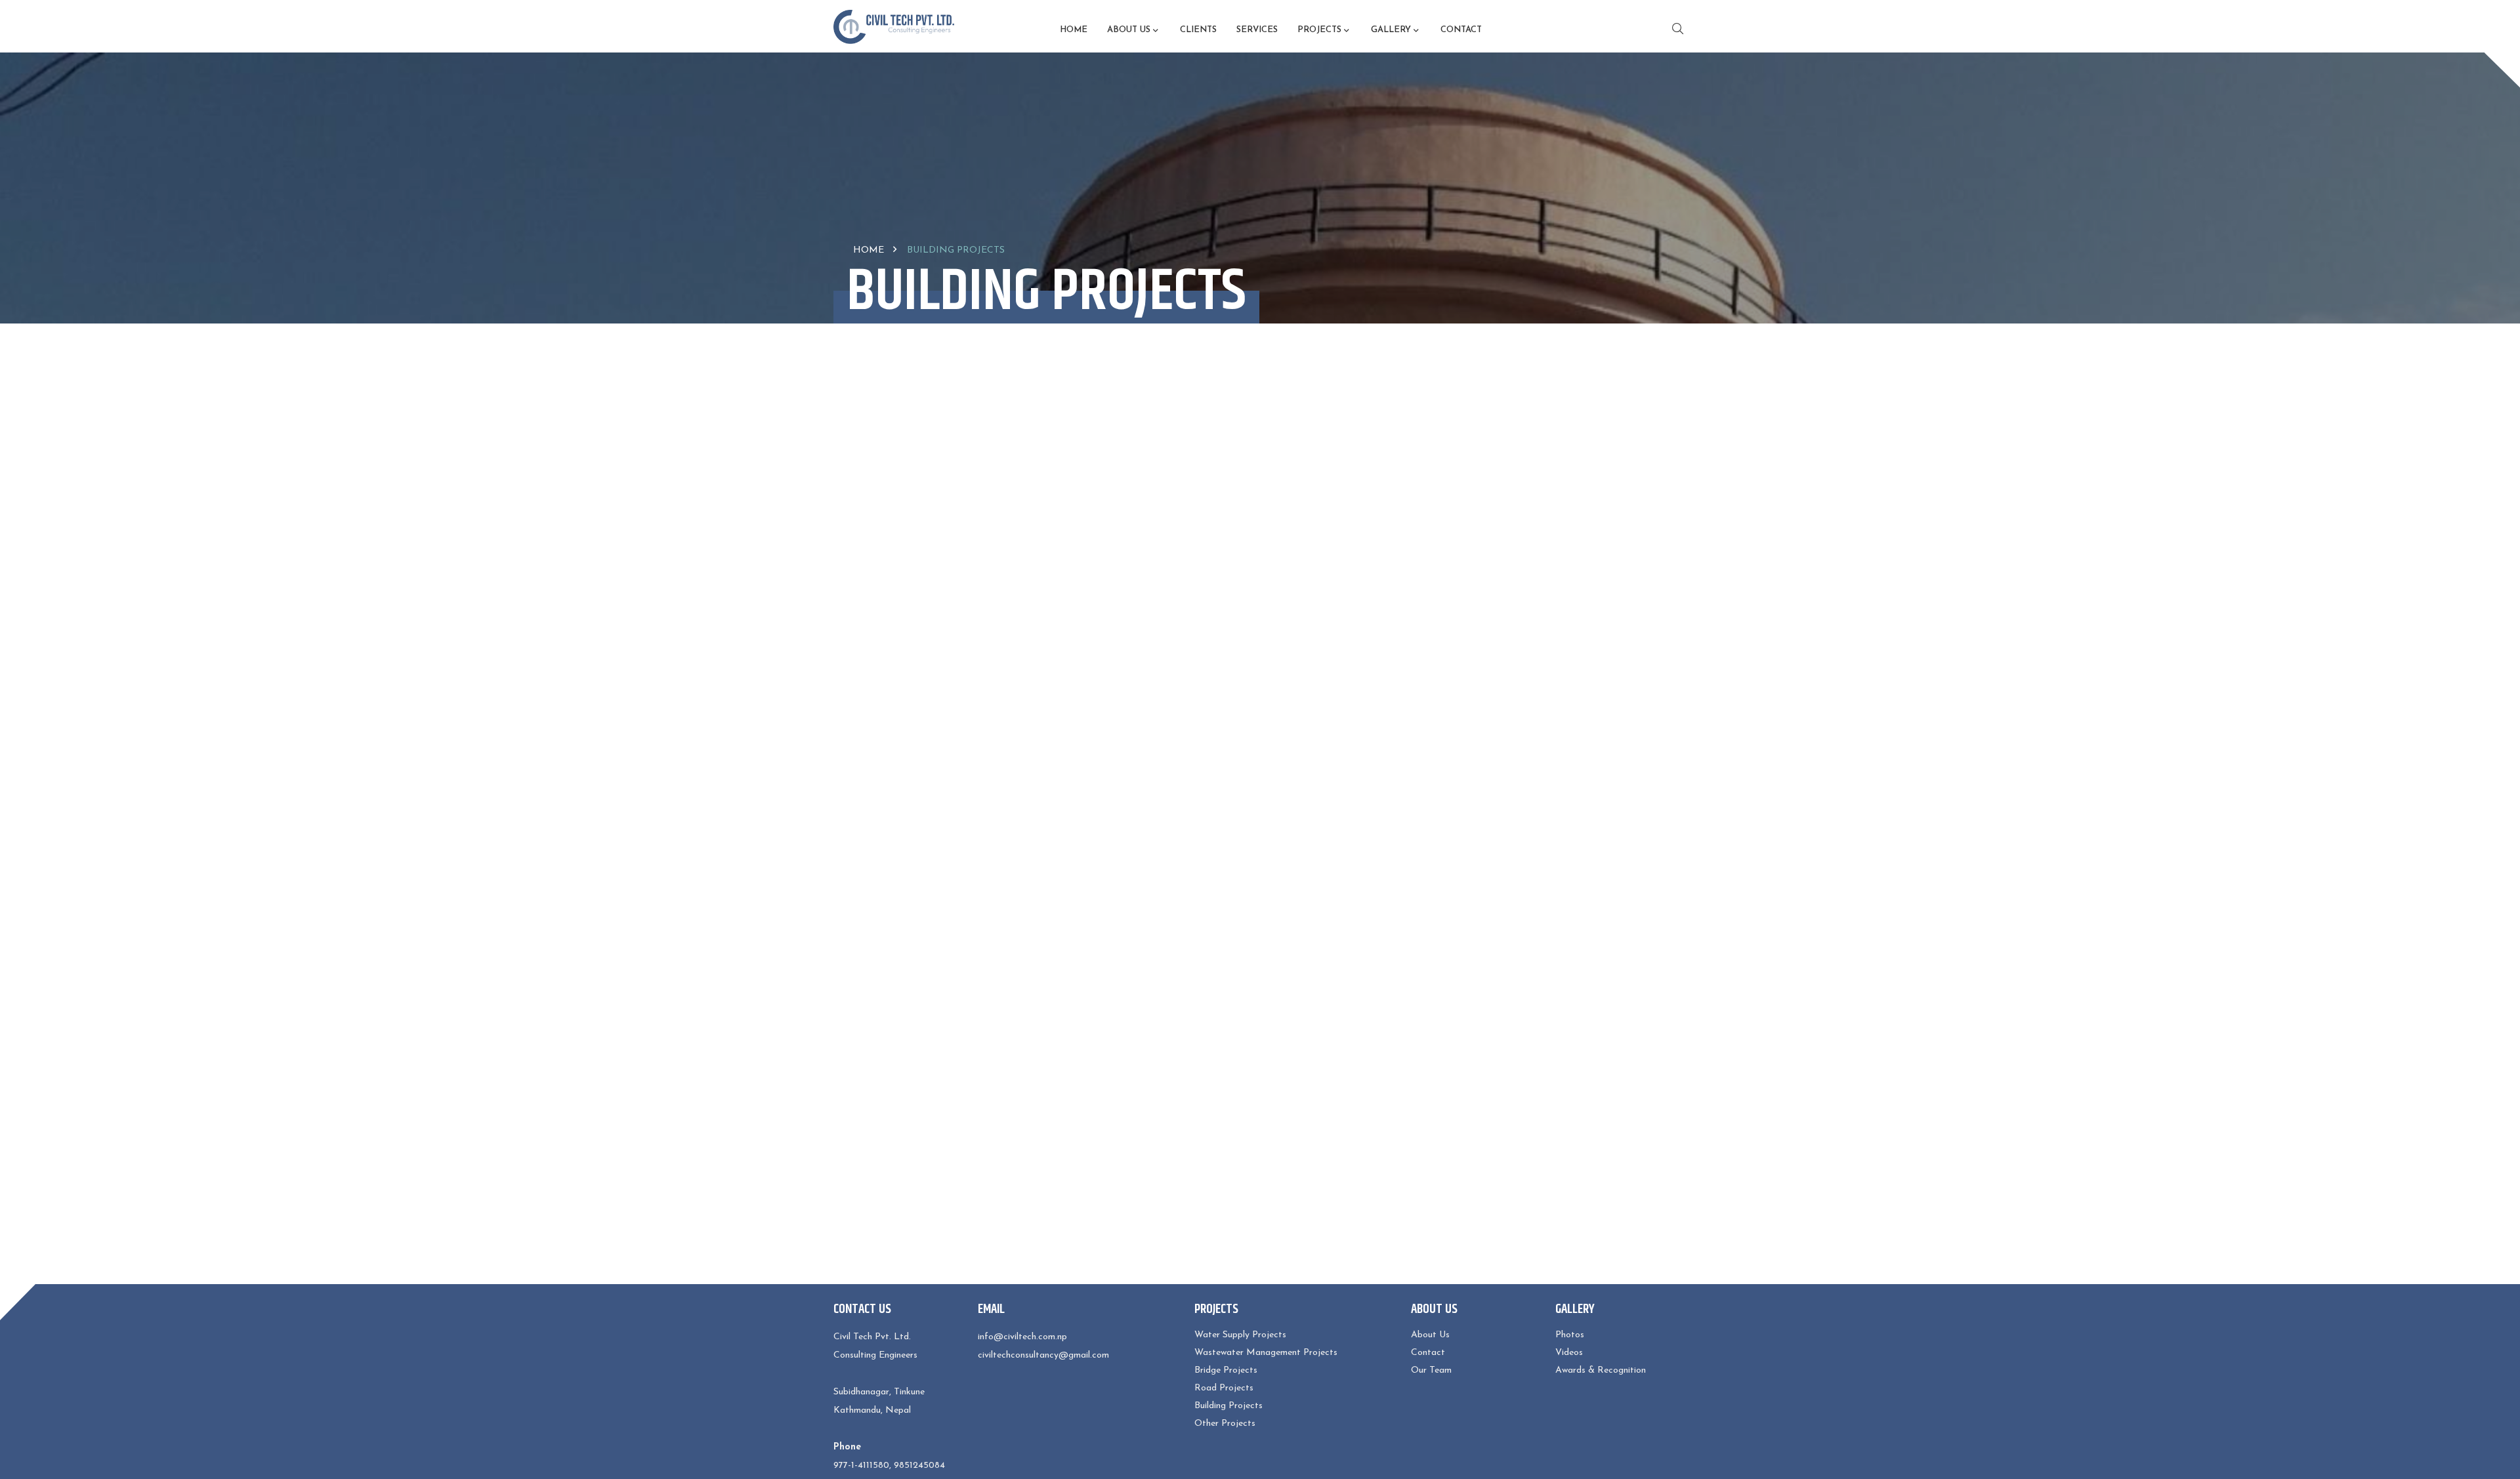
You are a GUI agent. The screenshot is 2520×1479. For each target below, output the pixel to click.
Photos (1570, 1335)
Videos (1569, 1353)
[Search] (1674, 29)
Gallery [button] (1391, 30)
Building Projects (1228, 1406)
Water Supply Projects (1240, 1335)
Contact (1461, 30)
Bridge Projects (1226, 1370)
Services (1257, 30)
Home (1074, 30)
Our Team (1431, 1370)
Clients (1198, 30)
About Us (1430, 1335)
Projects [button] (1319, 30)
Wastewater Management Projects (1266, 1353)
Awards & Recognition (1601, 1370)
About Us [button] (1129, 30)
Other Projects (1225, 1424)
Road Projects (1224, 1388)
